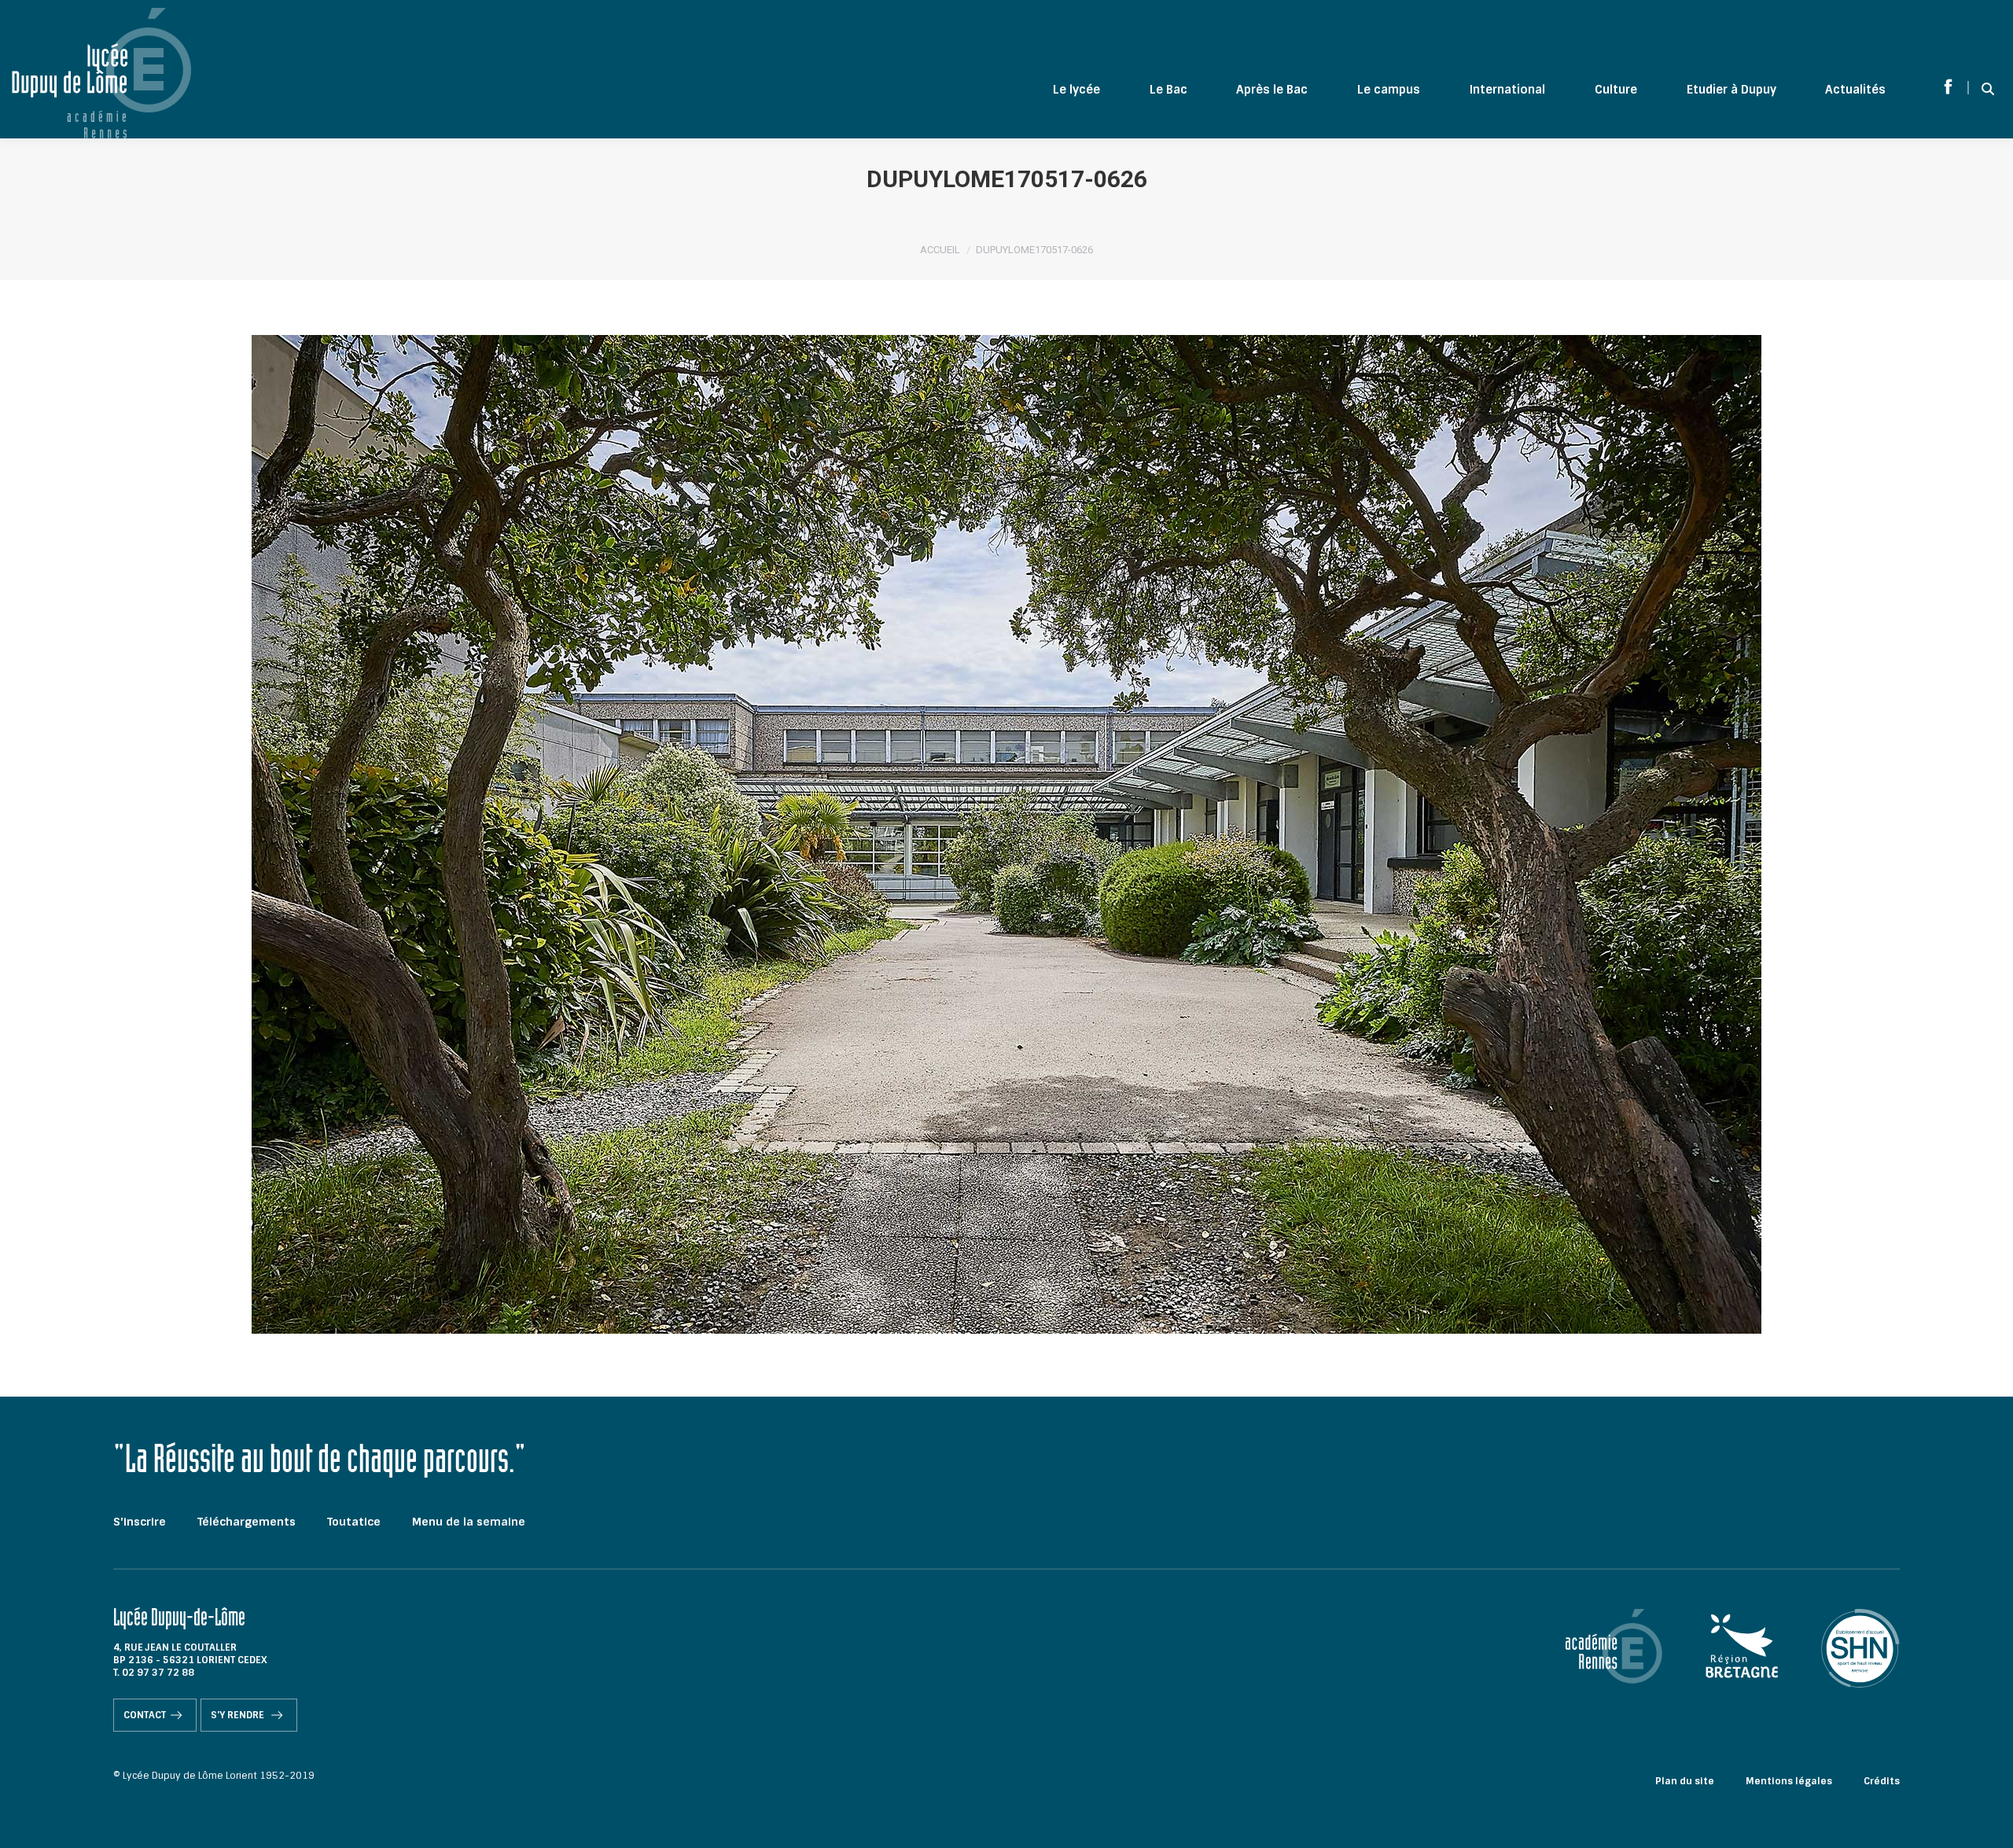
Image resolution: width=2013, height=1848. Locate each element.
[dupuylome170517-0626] (1006, 834)
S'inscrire (140, 1522)
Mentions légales (1789, 1781)
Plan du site (1685, 1781)
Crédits (1882, 1781)
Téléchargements (247, 1522)
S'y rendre (239, 1715)
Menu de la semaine (469, 1522)
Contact (145, 1715)
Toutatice (354, 1522)
